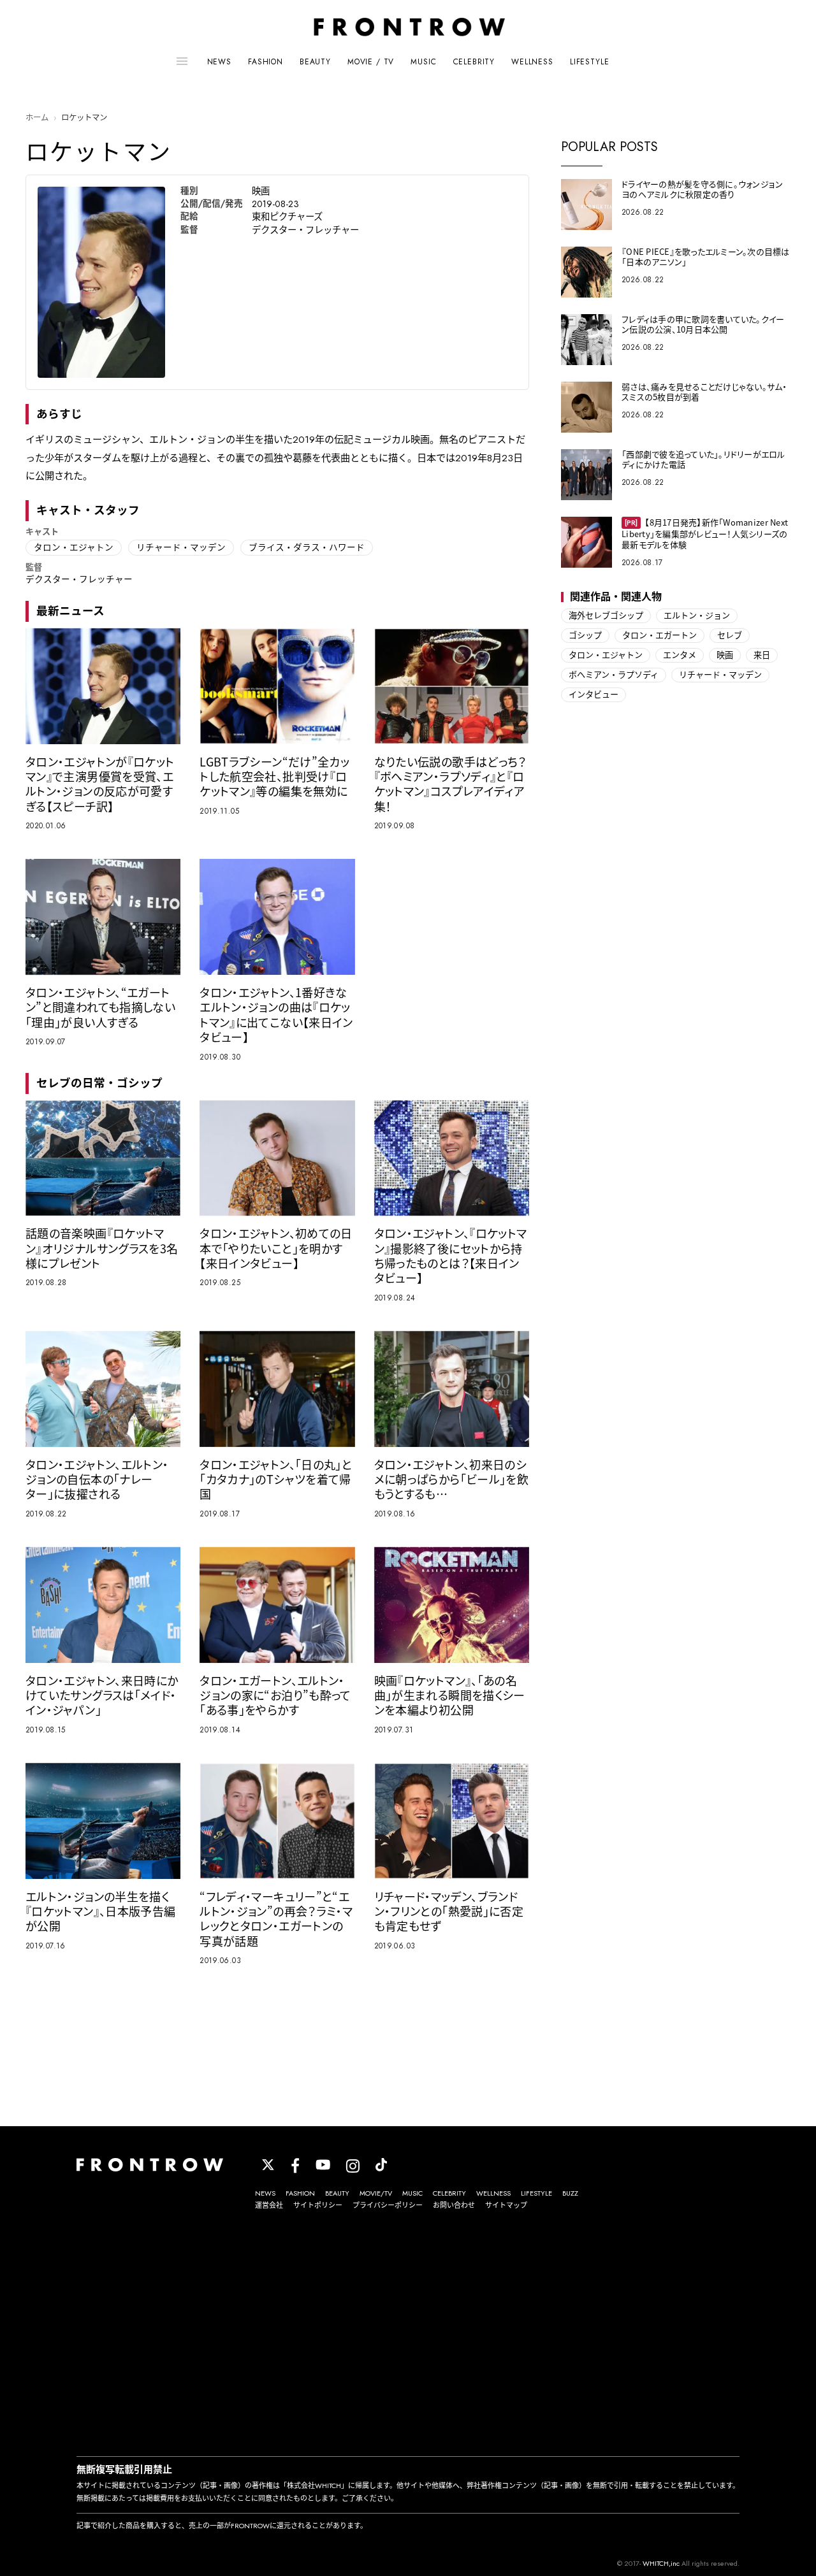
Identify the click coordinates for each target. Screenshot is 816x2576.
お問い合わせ (454, 2205)
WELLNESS (532, 62)
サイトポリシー (318, 2205)
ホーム (37, 118)
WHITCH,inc (661, 2563)
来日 (762, 655)
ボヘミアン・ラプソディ (614, 675)
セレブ (730, 636)
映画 (725, 655)
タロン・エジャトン (74, 547)
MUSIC (423, 62)
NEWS (219, 62)
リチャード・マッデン (181, 547)
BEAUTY (315, 62)
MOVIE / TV (371, 62)
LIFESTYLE (590, 62)
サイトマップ (506, 2205)
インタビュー (594, 695)
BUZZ (570, 2193)
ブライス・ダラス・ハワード (307, 547)
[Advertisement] (408, 2335)
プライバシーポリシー (388, 2205)
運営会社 (269, 2205)
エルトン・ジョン (697, 616)
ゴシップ (585, 636)
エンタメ (680, 655)
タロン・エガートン (659, 636)
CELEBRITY (474, 62)
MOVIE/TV (376, 2193)
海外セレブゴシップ (606, 616)
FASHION (266, 62)
